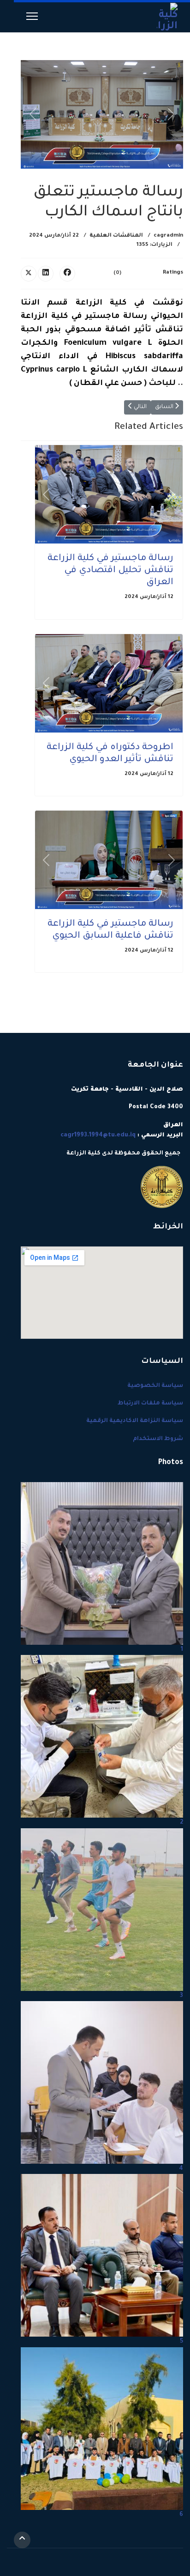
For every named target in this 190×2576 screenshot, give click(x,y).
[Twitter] (29, 274)
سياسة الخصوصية (155, 1386)
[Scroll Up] (22, 2540)
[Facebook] (67, 274)
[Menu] (32, 16)
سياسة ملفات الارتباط (150, 1404)
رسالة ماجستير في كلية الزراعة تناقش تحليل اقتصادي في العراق (110, 571)
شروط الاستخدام (158, 1439)
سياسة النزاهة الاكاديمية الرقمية (135, 1421)
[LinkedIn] (46, 274)
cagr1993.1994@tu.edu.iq (98, 1135)
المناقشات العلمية (116, 236)
